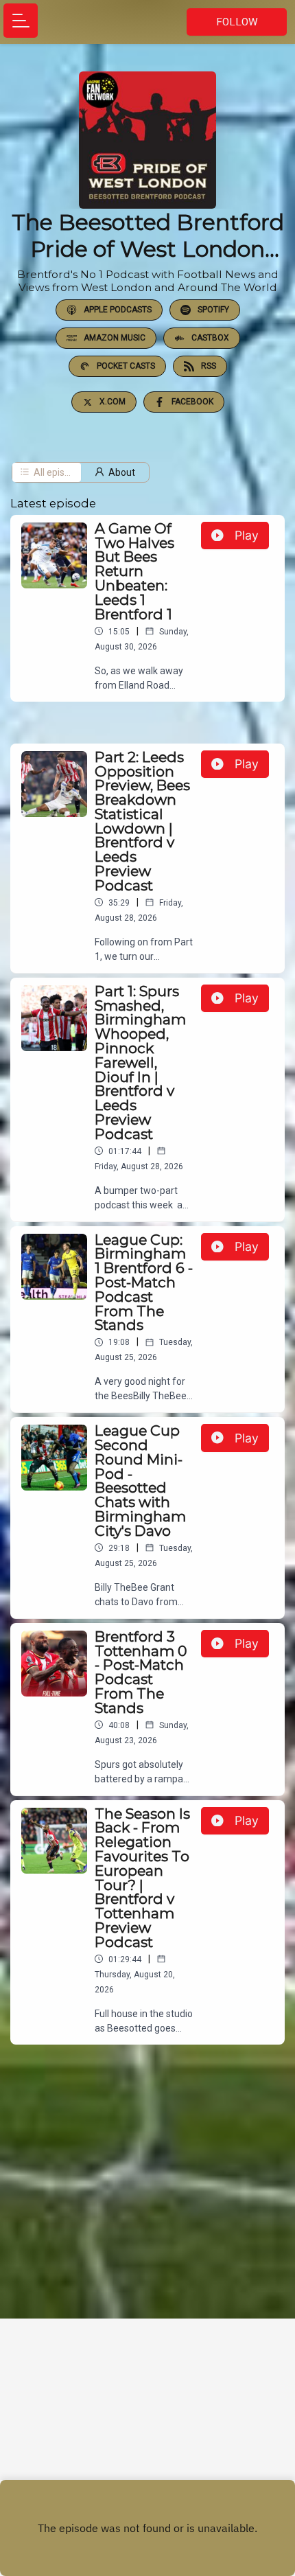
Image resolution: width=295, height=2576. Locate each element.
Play (247, 535)
